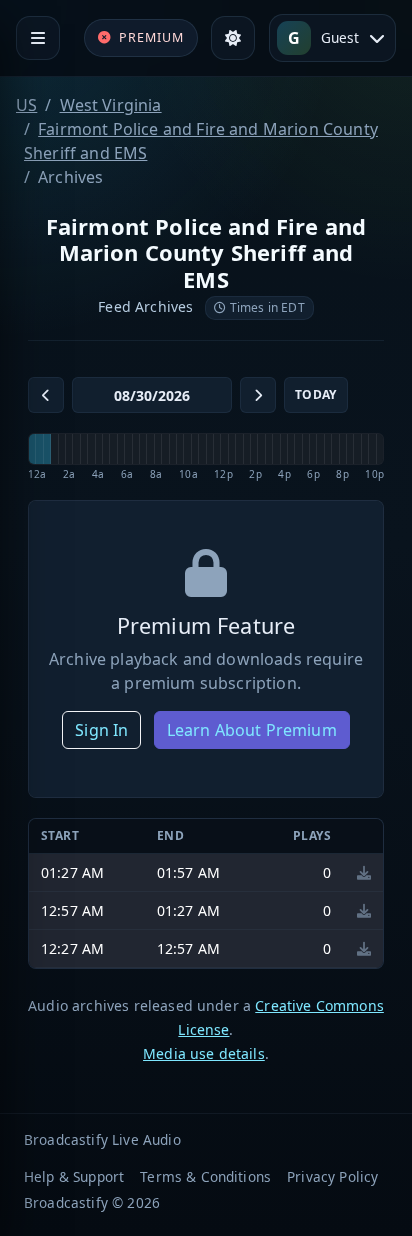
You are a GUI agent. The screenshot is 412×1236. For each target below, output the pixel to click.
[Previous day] (46, 395)
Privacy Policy (332, 1176)
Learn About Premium (252, 730)
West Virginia (111, 105)
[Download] (364, 872)
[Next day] (258, 395)
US (26, 105)
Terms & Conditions (205, 1176)
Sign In (101, 730)
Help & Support (74, 1176)
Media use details (204, 1053)
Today (316, 394)
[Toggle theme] (233, 38)
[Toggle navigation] (38, 38)
